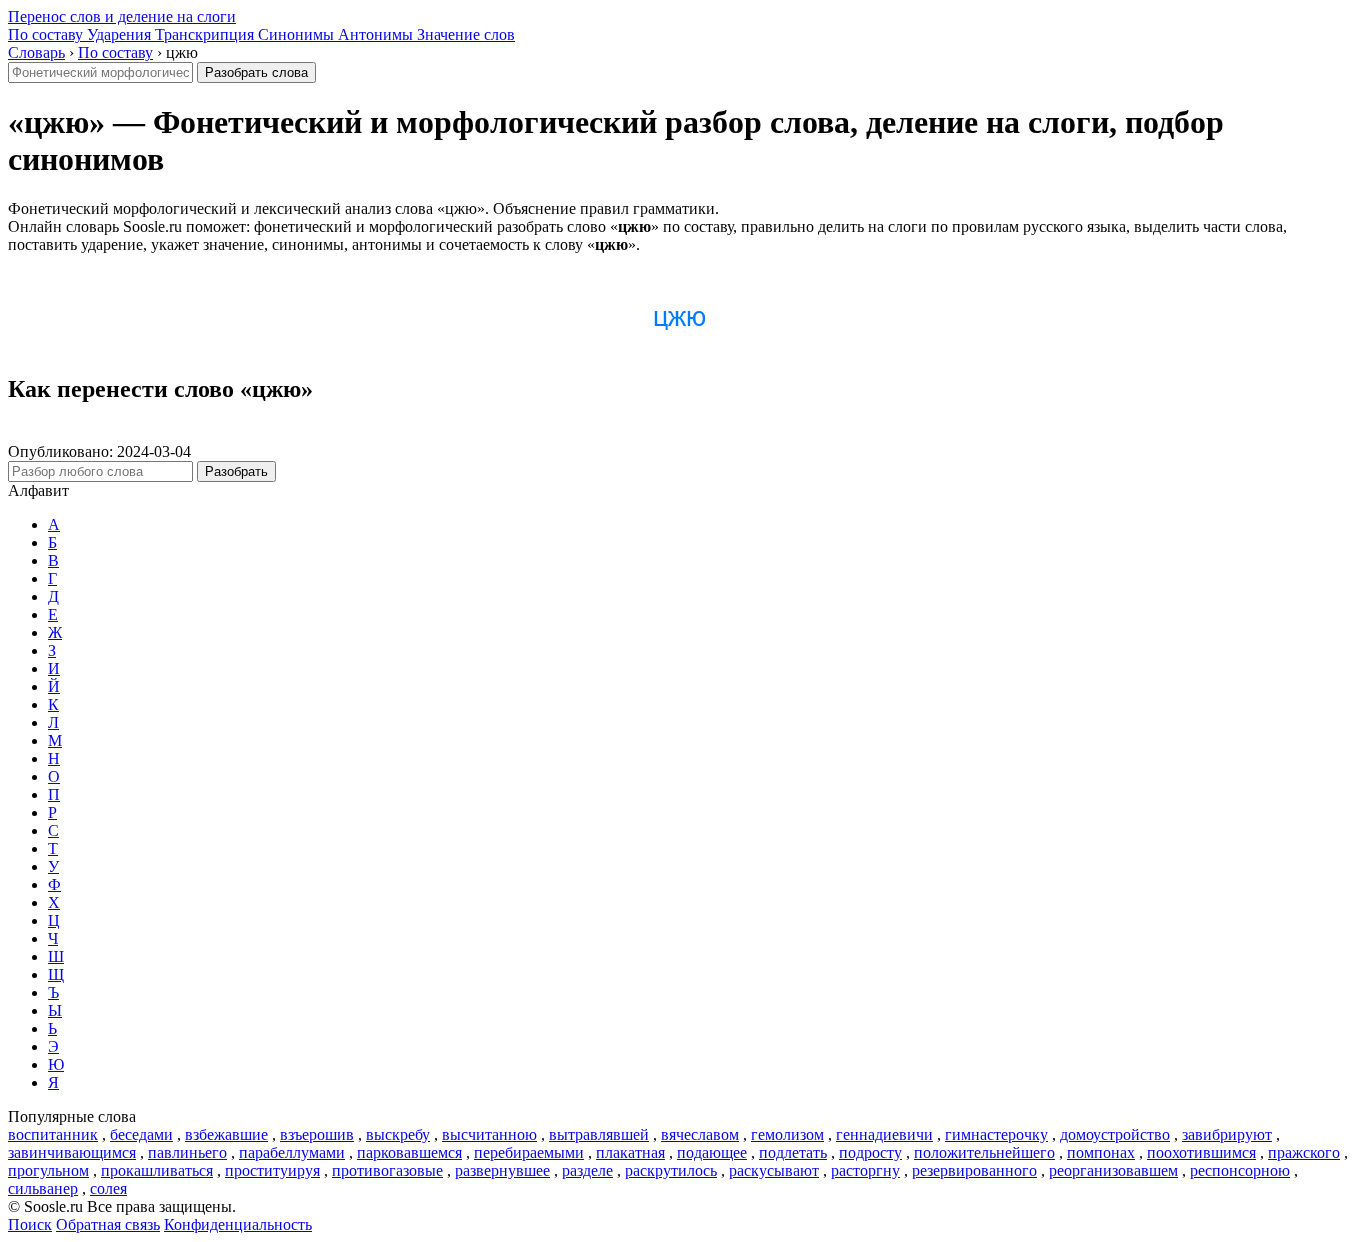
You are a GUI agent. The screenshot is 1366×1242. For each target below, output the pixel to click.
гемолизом (787, 1134)
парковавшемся (409, 1152)
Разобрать (236, 471)
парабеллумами (292, 1152)
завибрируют (1227, 1134)
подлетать (793, 1152)
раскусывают (774, 1170)
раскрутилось (671, 1170)
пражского (1304, 1152)
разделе (587, 1170)
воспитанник (53, 1134)
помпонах (1101, 1152)
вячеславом (700, 1134)
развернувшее (502, 1170)
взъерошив (317, 1134)
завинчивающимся (72, 1152)
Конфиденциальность (238, 1224)
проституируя (272, 1170)
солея (108, 1188)
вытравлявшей (599, 1134)
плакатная (630, 1152)
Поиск (30, 1224)
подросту (870, 1152)
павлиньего (187, 1152)
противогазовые (387, 1170)
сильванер (43, 1188)
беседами (141, 1134)
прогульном (48, 1170)
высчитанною (489, 1134)
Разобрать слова (256, 72)
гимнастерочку (996, 1134)
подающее (712, 1152)
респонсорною (1240, 1170)
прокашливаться (157, 1170)
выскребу (398, 1134)
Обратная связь (108, 1224)
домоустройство (1115, 1134)
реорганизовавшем (1113, 1170)
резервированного (974, 1170)
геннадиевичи (884, 1134)
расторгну (865, 1170)
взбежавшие (226, 1134)
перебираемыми (529, 1152)
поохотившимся (1201, 1152)
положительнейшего (984, 1152)
